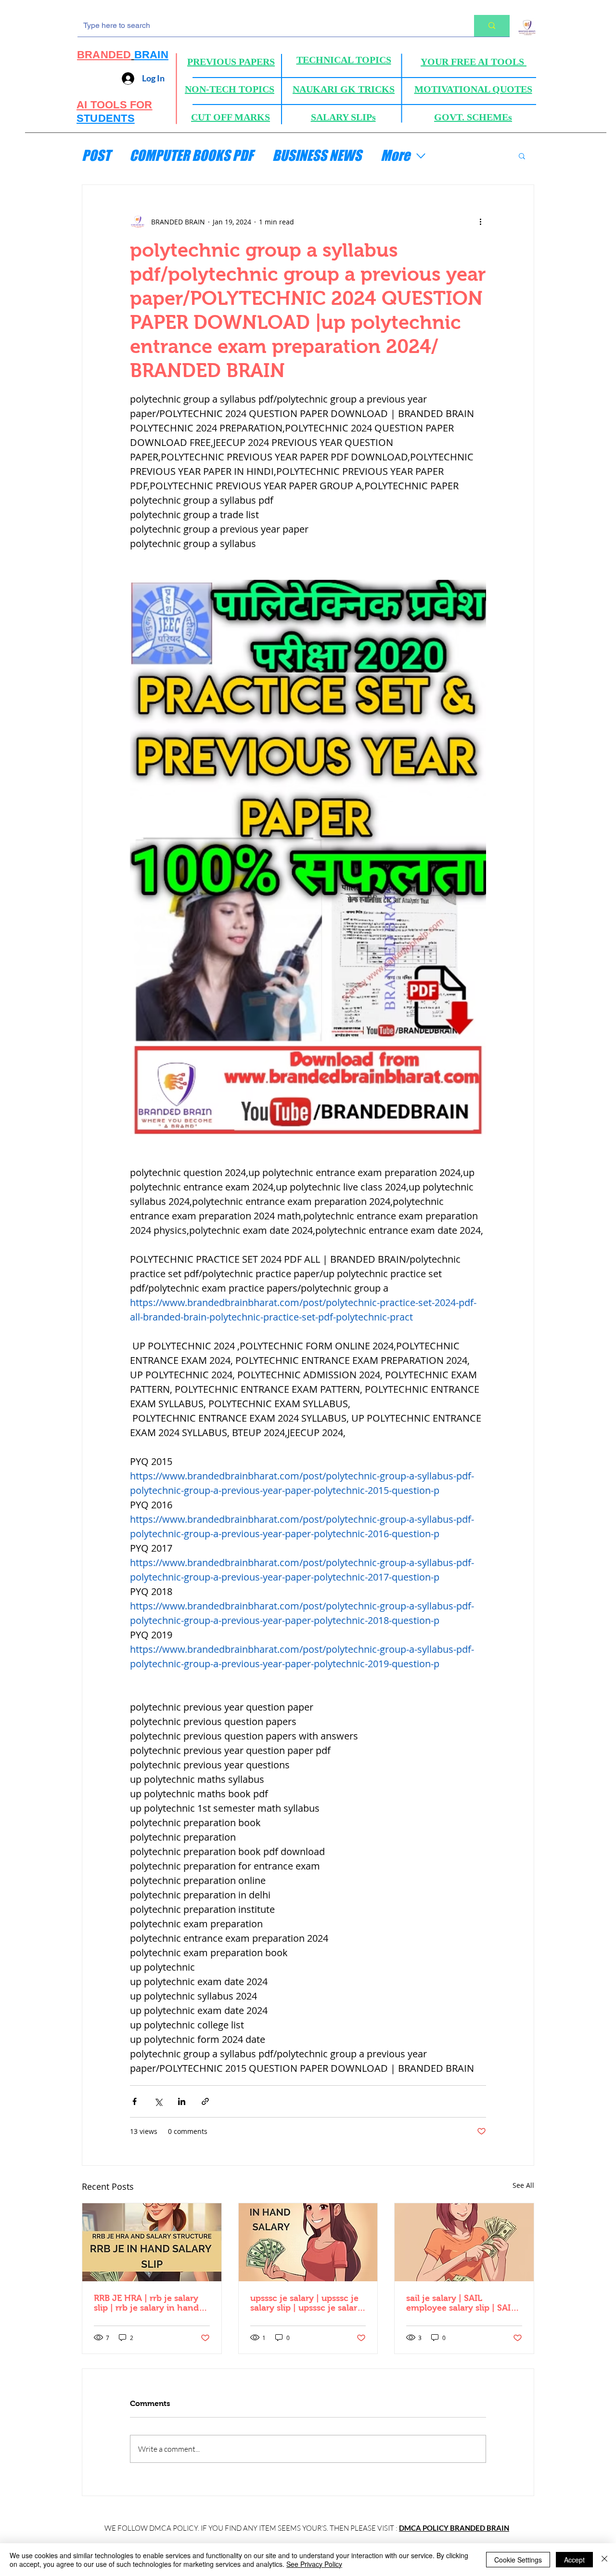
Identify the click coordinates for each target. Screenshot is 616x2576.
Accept (574, 2560)
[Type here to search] (492, 26)
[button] (522, 156)
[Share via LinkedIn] (182, 2101)
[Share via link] (205, 2101)
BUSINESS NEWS (317, 155)
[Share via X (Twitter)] (158, 2101)
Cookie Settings (518, 2560)
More (395, 155)
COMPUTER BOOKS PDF (191, 155)
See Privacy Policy (314, 2564)
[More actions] (480, 222)
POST (96, 155)
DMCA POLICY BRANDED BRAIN (454, 2528)
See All (523, 2185)
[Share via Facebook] (135, 2101)
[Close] (604, 2560)
